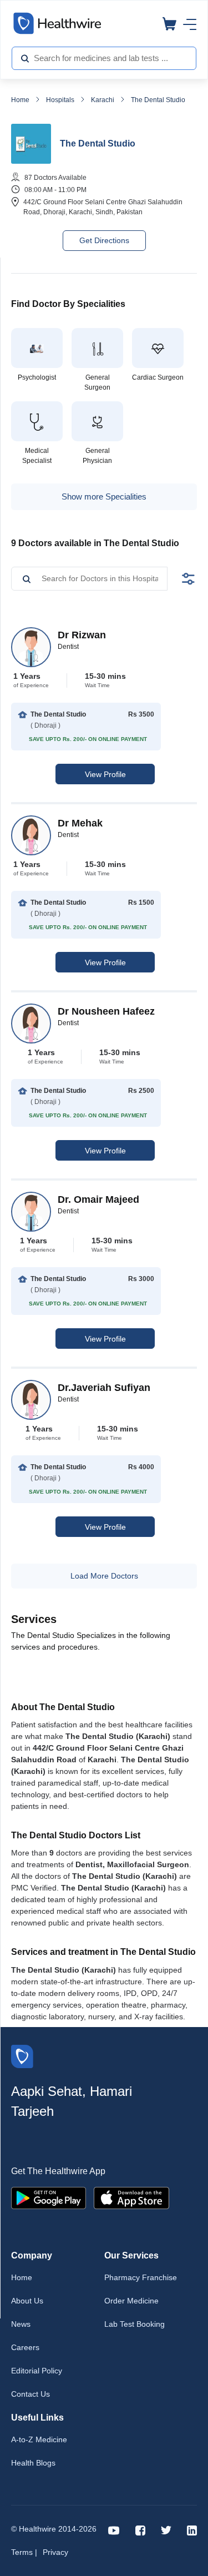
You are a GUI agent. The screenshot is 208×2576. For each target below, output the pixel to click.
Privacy (55, 2552)
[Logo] (22, 2056)
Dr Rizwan (82, 635)
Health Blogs (33, 2463)
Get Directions (104, 240)
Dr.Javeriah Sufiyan (104, 1388)
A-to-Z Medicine (39, 2439)
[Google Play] (49, 2197)
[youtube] (114, 2530)
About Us (27, 2301)
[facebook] (140, 2530)
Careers (25, 2347)
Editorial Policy (37, 2371)
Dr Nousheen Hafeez (106, 1011)
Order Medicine (131, 2301)
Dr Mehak (80, 823)
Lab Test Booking (135, 2324)
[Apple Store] (131, 2197)
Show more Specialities (104, 496)
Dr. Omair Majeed (98, 1199)
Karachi (103, 100)
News (21, 2324)
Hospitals (60, 100)
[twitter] (166, 2530)
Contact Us (31, 2394)
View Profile (105, 774)
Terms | (24, 2552)
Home (20, 100)
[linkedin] (192, 2530)
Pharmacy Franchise (141, 2277)
